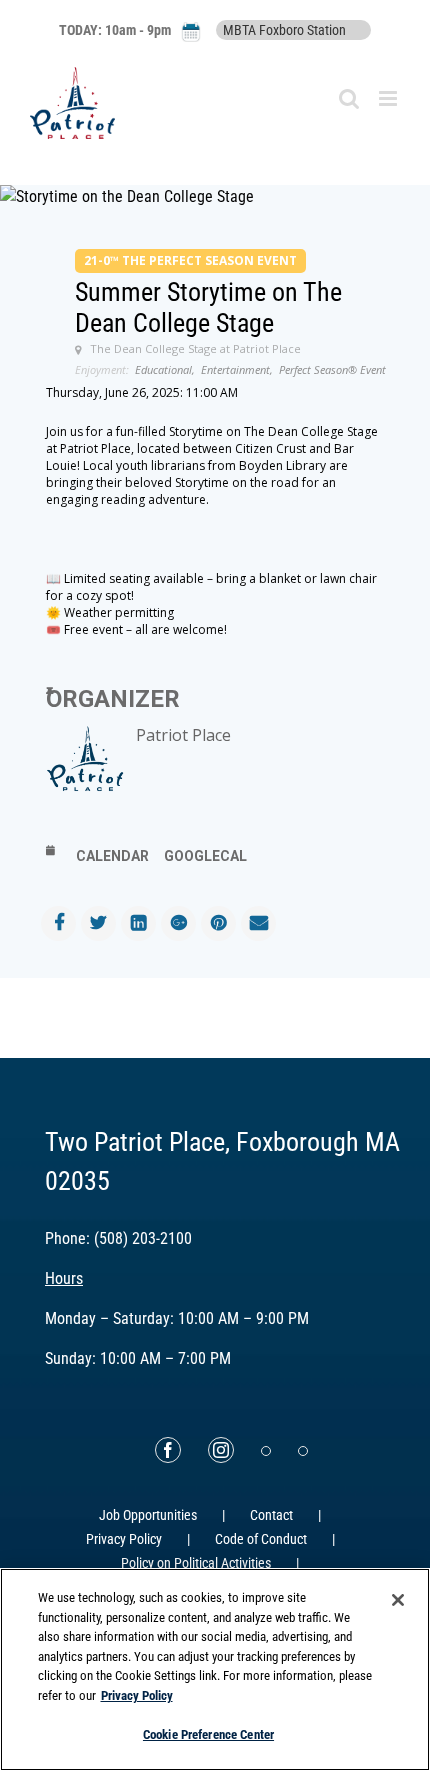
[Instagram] (221, 1450)
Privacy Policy (124, 1539)
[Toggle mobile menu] (389, 98)
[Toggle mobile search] (349, 98)
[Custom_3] (266, 1451)
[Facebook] (168, 1450)
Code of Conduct (261, 1539)
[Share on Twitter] (98, 923)
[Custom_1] (303, 1451)
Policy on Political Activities (196, 1563)
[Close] (398, 1600)
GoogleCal (205, 856)
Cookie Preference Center (208, 1734)
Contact (271, 1515)
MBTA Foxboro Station (284, 30)
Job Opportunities (148, 1515)
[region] (215, 1669)
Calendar (112, 856)
